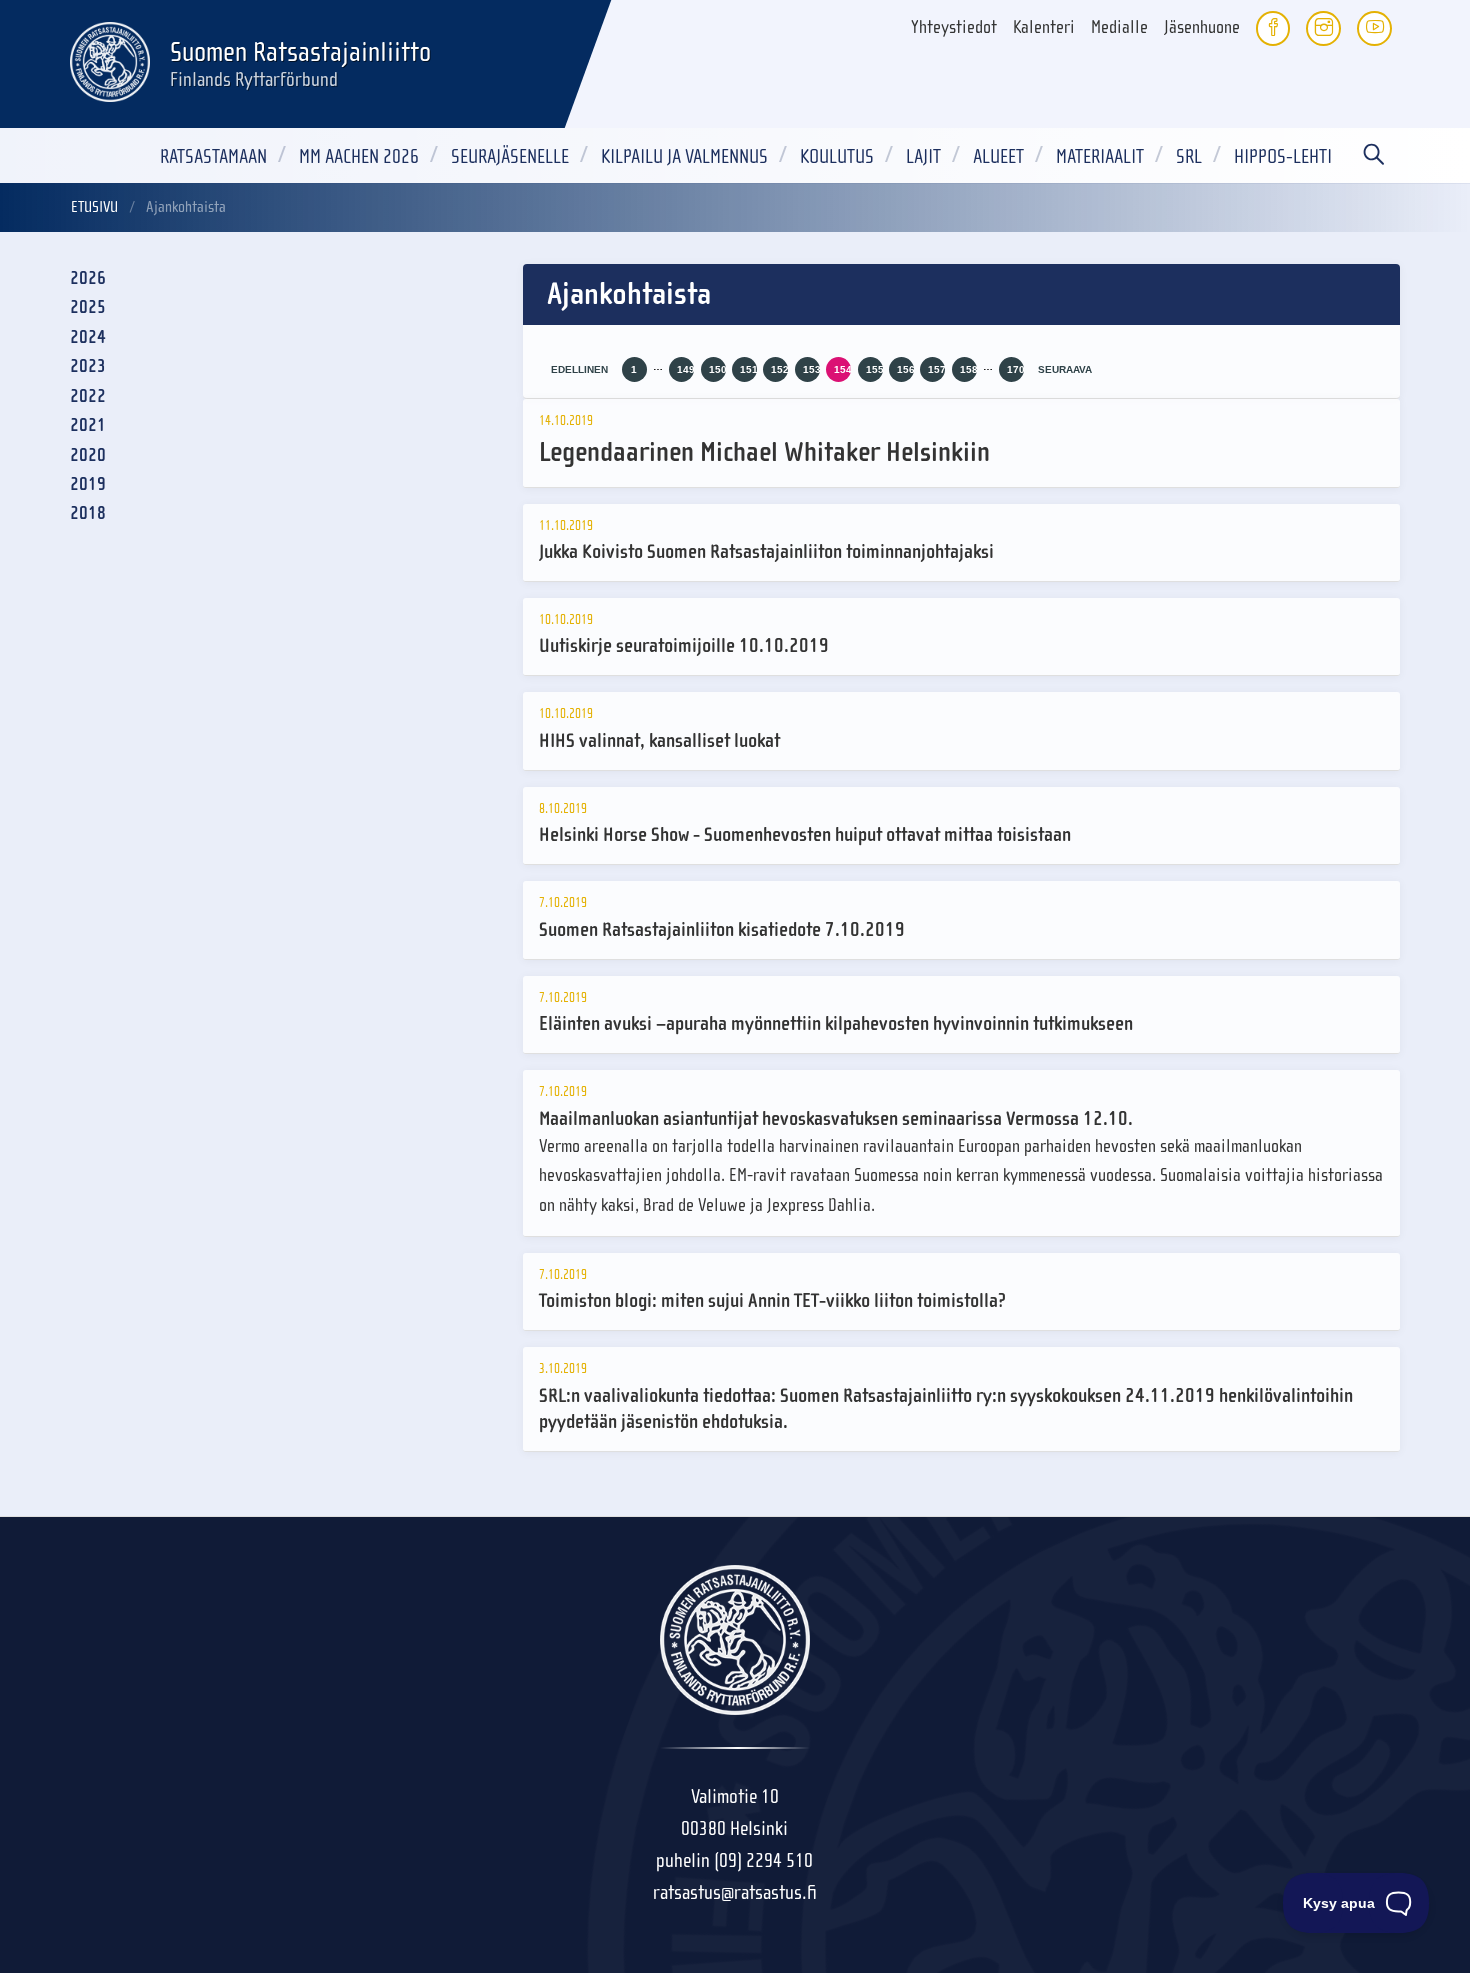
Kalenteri (1044, 27)
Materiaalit (1100, 156)
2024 (88, 337)
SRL (1189, 156)
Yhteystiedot (954, 27)
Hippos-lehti (1283, 156)
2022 (88, 396)
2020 (88, 455)
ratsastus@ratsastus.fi (735, 1892)
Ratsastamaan (213, 156)
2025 (88, 307)
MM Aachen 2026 (359, 156)
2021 (88, 425)
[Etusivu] (110, 59)
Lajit (923, 156)
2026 (88, 278)
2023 (88, 366)
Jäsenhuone (1202, 27)
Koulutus (837, 156)
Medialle (1119, 27)
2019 (88, 484)
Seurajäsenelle (510, 156)
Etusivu (94, 207)
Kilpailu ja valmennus (684, 156)
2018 (88, 513)
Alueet (998, 156)
